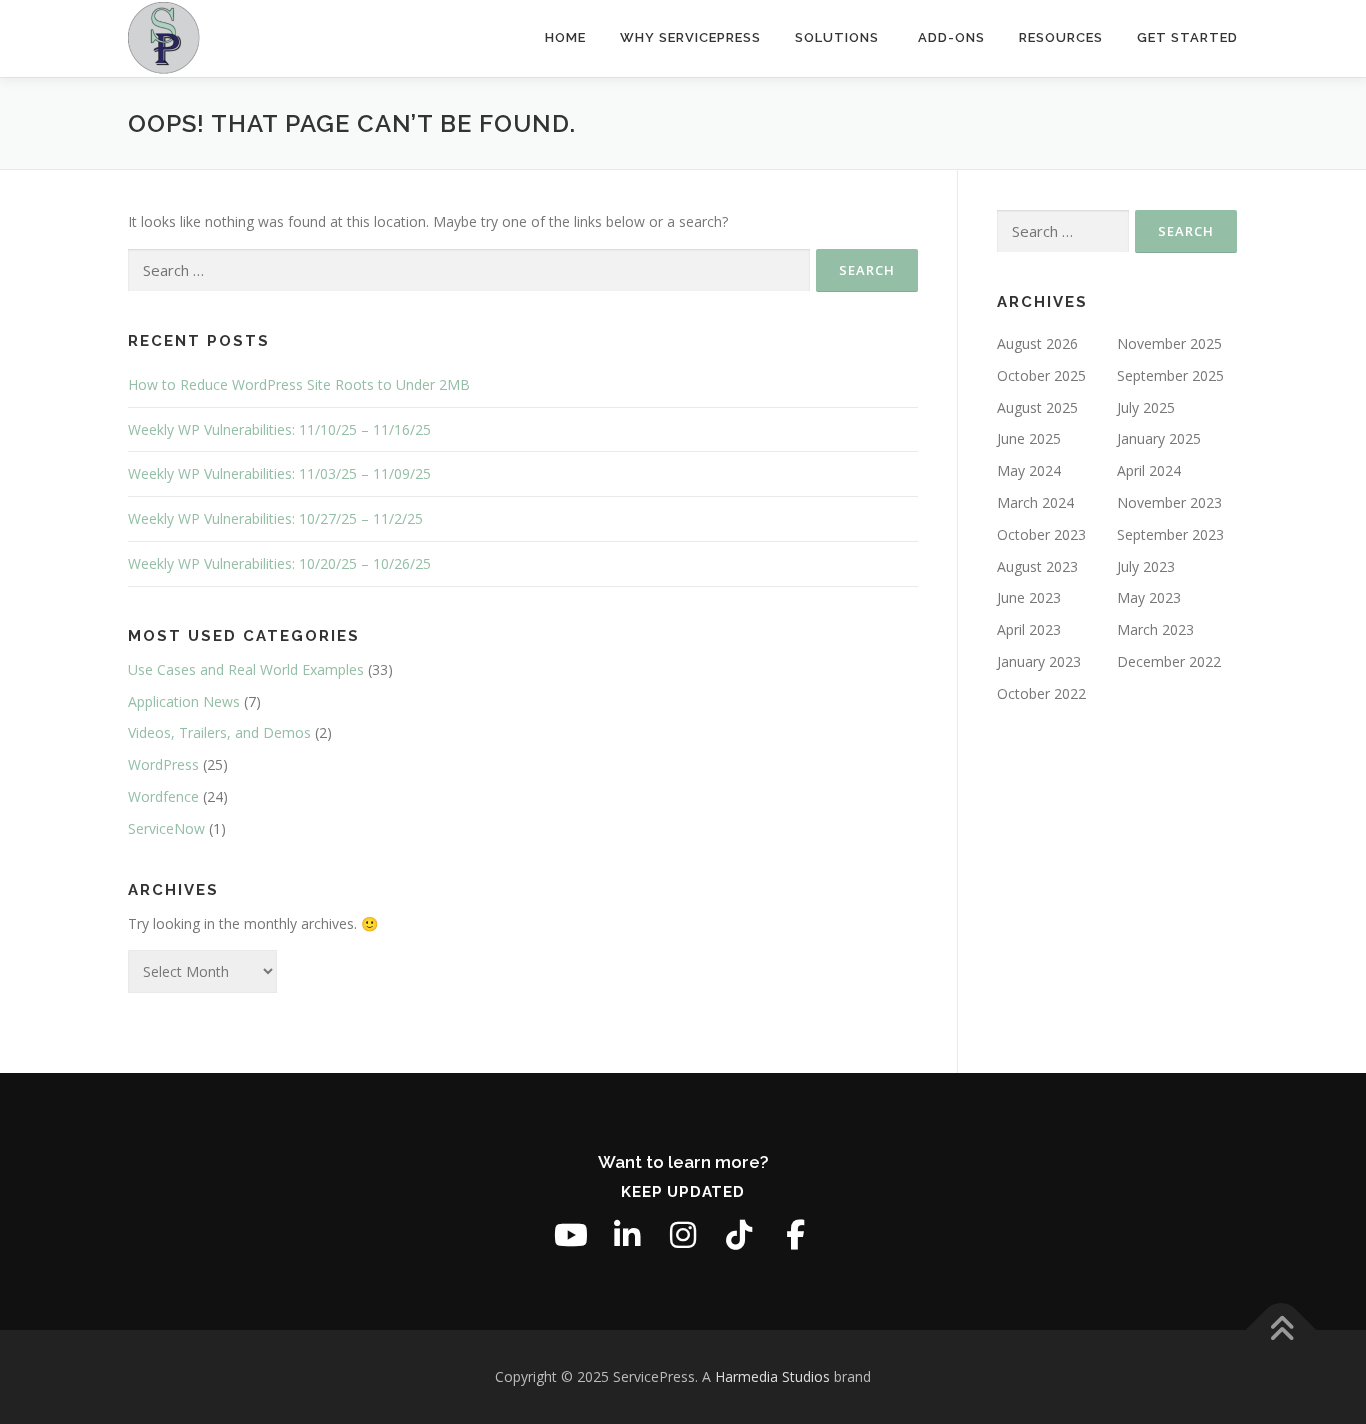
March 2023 (1155, 629)
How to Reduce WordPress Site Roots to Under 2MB (299, 384)
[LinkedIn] (627, 1235)
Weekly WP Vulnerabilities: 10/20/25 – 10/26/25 (279, 563)
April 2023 (1029, 629)
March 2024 (1035, 502)
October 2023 (1041, 534)
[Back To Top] (1281, 1330)
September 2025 (1170, 375)
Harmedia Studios (772, 1376)
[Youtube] (571, 1235)
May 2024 (1029, 470)
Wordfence (163, 796)
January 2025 (1159, 438)
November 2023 (1169, 502)
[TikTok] (739, 1235)
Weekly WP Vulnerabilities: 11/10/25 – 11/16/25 (279, 429)
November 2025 (1169, 343)
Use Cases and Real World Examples (246, 669)
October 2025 (1041, 375)
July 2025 (1146, 407)
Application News (184, 701)
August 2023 (1037, 566)
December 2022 (1169, 661)
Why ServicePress (690, 37)
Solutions (837, 37)
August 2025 (1037, 407)
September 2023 (1170, 534)
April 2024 (1149, 470)
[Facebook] (795, 1235)
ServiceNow (166, 828)
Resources (1061, 37)
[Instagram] (683, 1235)
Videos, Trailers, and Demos (219, 732)
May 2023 (1149, 597)
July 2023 (1146, 566)
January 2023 (1039, 661)
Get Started (1187, 37)
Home (565, 37)
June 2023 (1029, 597)
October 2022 (1041, 693)
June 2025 (1029, 438)
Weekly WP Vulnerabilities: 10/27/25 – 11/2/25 (275, 518)
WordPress (163, 764)
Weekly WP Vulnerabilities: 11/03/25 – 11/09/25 (279, 473)
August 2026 (1037, 343)
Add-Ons (951, 37)
